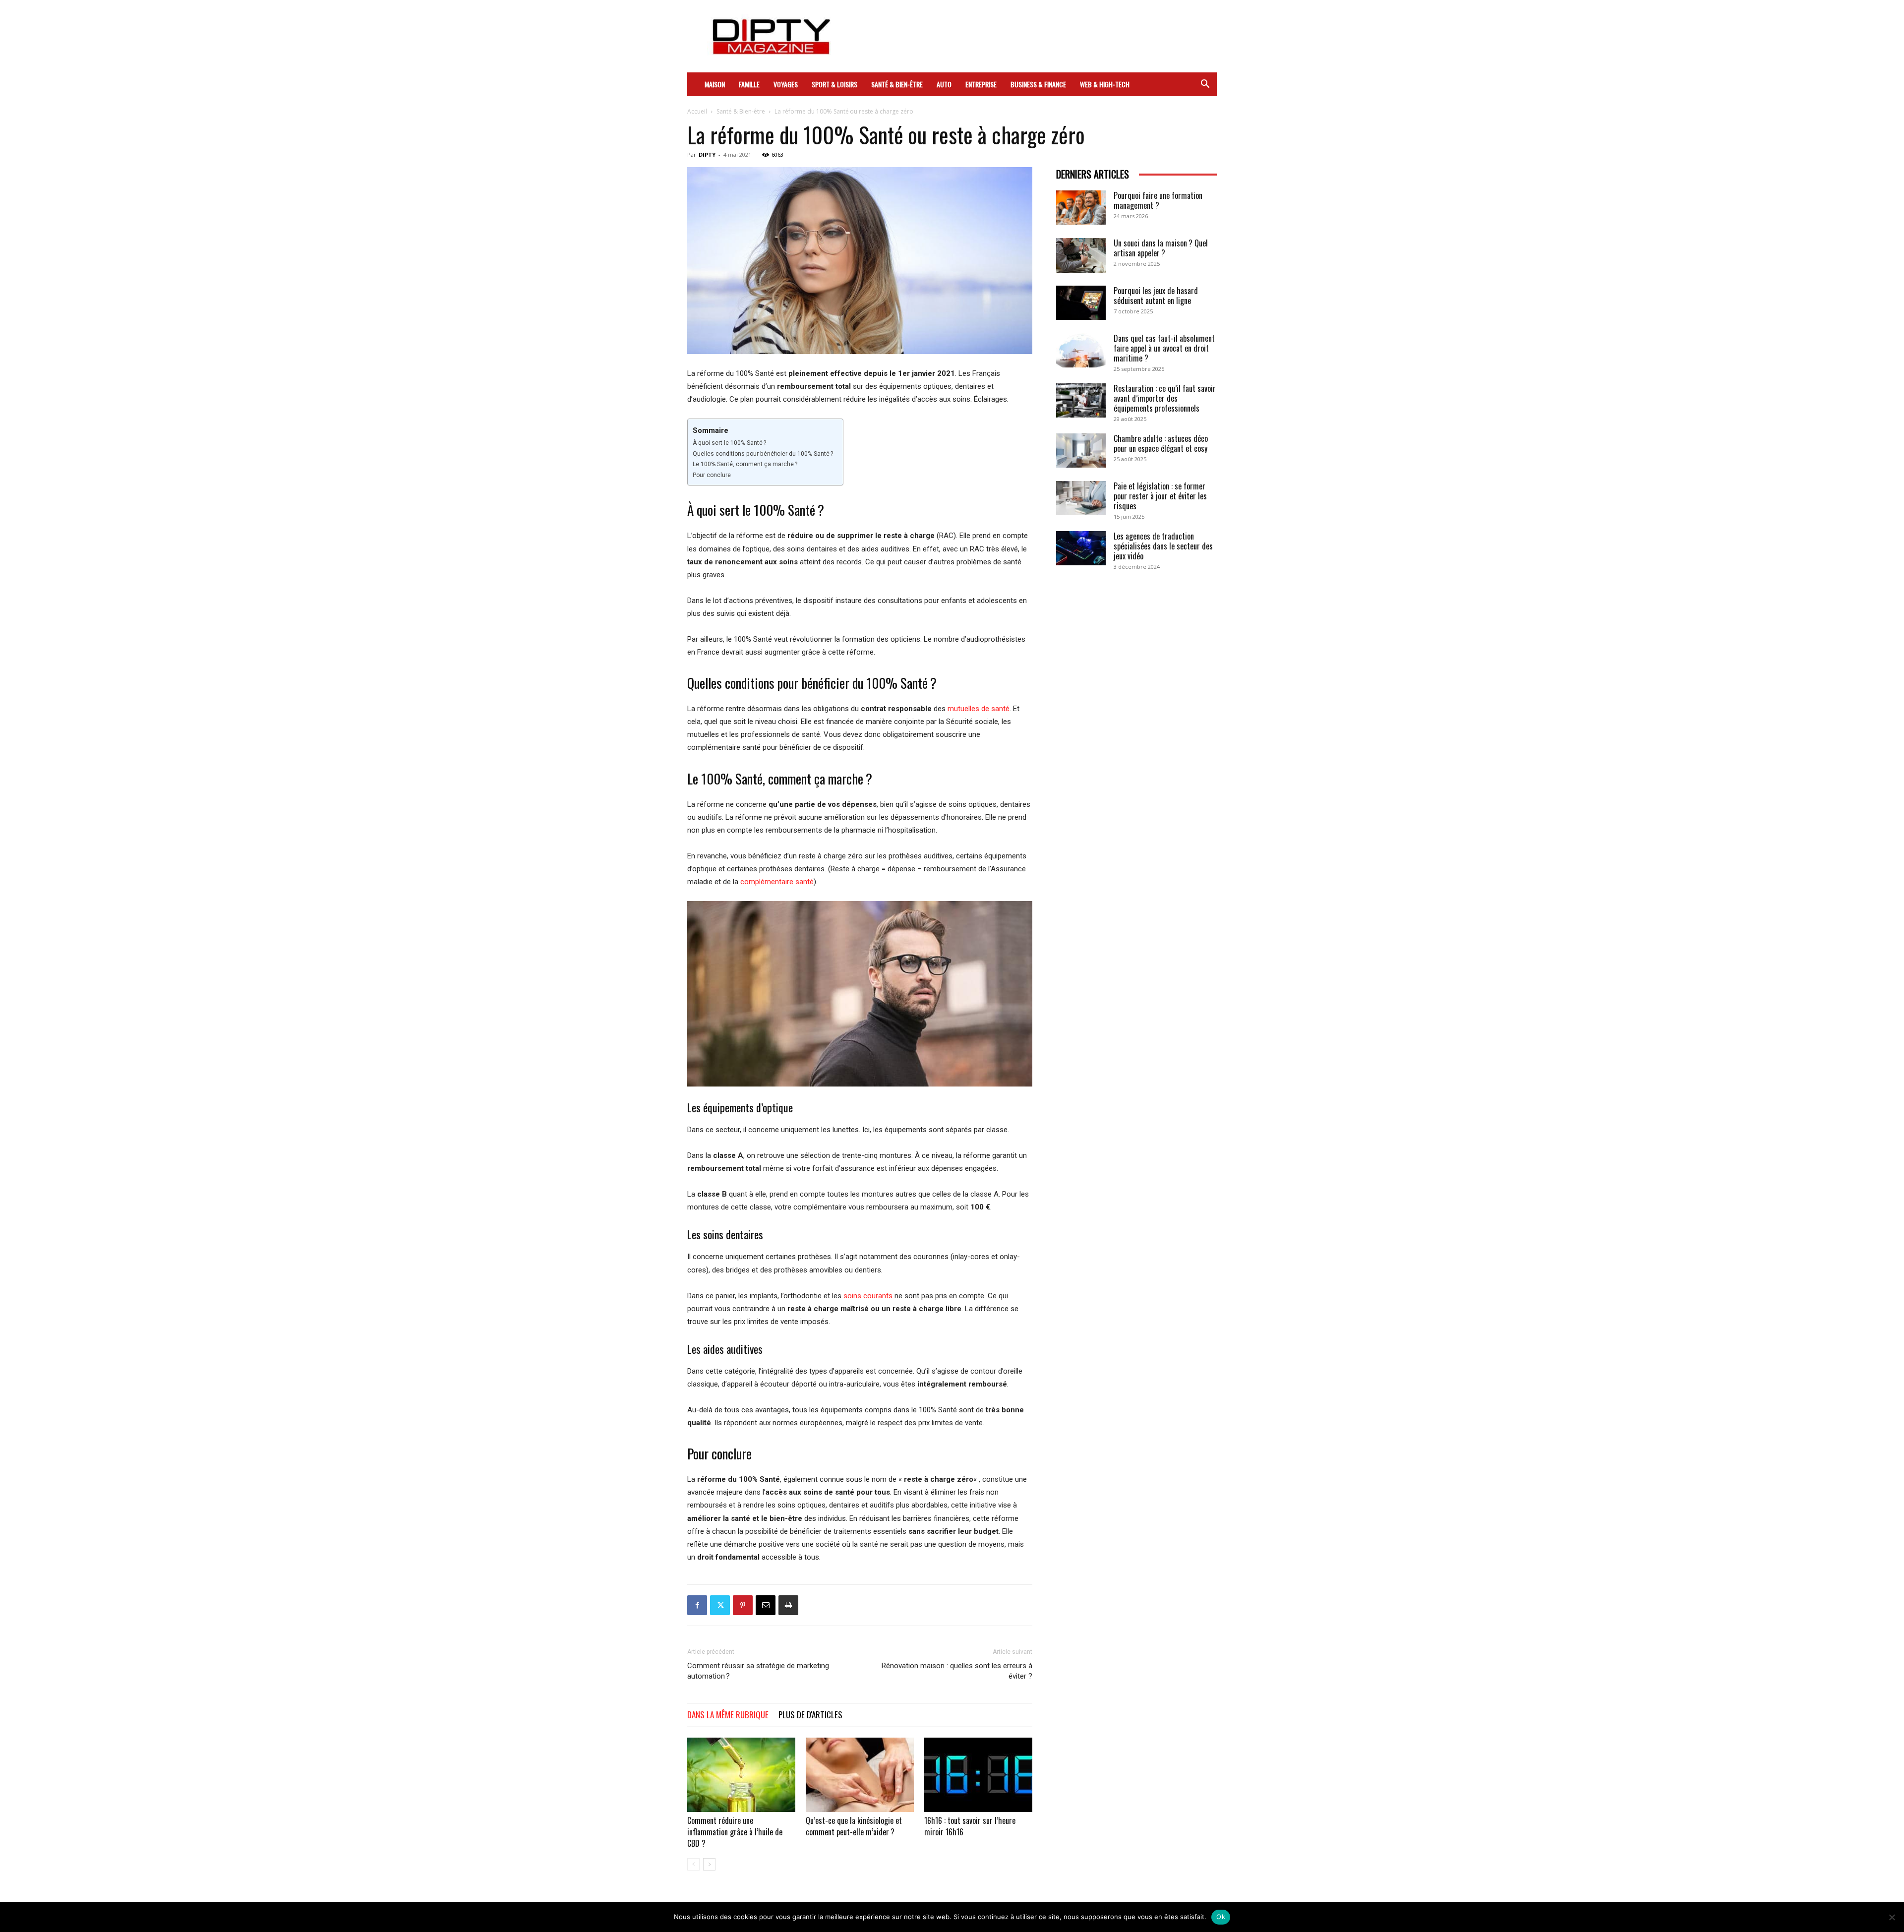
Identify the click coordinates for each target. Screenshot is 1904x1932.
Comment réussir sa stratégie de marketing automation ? (758, 1671)
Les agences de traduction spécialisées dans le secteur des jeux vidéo (1163, 546)
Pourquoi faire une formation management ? (1158, 200)
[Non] (1892, 1917)
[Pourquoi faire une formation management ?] (1081, 208)
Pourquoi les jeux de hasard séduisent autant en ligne (1156, 296)
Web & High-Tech (1105, 84)
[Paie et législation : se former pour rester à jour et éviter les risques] (1081, 498)
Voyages (786, 84)
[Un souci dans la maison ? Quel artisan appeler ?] (1081, 255)
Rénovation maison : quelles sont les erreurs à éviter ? (957, 1671)
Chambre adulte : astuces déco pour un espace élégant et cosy (1161, 443)
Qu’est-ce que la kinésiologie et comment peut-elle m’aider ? (854, 1826)
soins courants (868, 1296)
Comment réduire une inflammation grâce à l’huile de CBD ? (735, 1832)
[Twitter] (720, 1605)
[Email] (766, 1605)
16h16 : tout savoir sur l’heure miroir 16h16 (970, 1826)
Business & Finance (1038, 84)
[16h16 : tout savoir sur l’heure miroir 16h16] (978, 1775)
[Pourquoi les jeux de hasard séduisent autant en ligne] (1081, 303)
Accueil (697, 111)
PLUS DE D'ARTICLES (810, 1715)
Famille (749, 84)
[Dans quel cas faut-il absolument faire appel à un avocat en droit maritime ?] (1081, 350)
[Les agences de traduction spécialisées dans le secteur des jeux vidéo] (1081, 548)
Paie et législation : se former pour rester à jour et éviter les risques (1160, 496)
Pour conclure (712, 475)
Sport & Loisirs (834, 84)
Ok (1221, 1917)
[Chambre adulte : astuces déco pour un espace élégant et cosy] (1081, 451)
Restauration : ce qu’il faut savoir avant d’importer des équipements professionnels (1165, 398)
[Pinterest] (743, 1605)
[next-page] (709, 1864)
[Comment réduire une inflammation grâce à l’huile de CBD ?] (741, 1775)
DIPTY (707, 154)
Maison (715, 84)
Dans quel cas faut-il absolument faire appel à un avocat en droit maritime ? (1164, 348)
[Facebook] (697, 1605)
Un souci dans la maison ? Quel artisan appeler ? (1161, 248)
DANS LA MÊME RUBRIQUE (728, 1715)
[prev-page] (693, 1864)
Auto (944, 84)
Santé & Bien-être (897, 84)
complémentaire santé (777, 882)
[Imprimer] (788, 1605)
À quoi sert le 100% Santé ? (729, 443)
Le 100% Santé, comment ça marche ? (745, 464)
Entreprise (981, 84)
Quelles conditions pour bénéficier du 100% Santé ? (763, 454)
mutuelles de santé (979, 709)
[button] (1205, 85)
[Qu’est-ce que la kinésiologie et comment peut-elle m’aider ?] (860, 1775)
